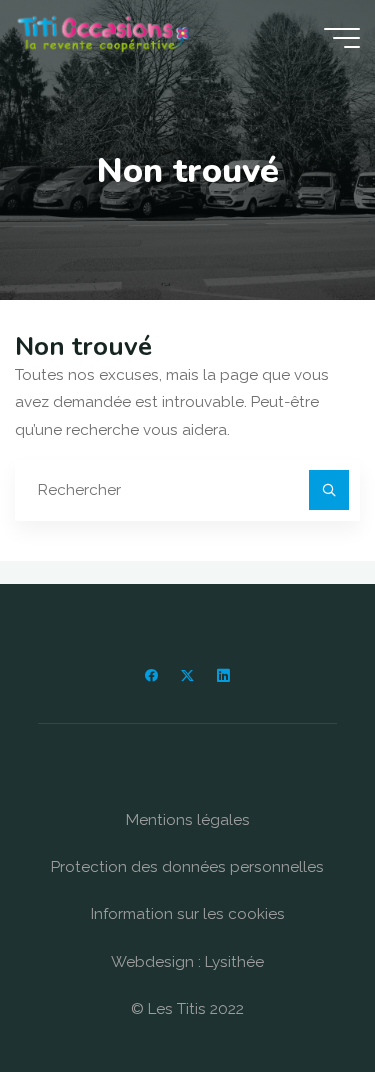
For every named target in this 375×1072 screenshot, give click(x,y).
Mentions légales (188, 820)
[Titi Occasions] (103, 37)
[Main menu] (342, 38)
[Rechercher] (329, 490)
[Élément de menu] (151, 675)
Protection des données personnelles (187, 867)
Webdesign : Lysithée (187, 962)
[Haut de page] (297, 994)
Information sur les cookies (188, 914)
